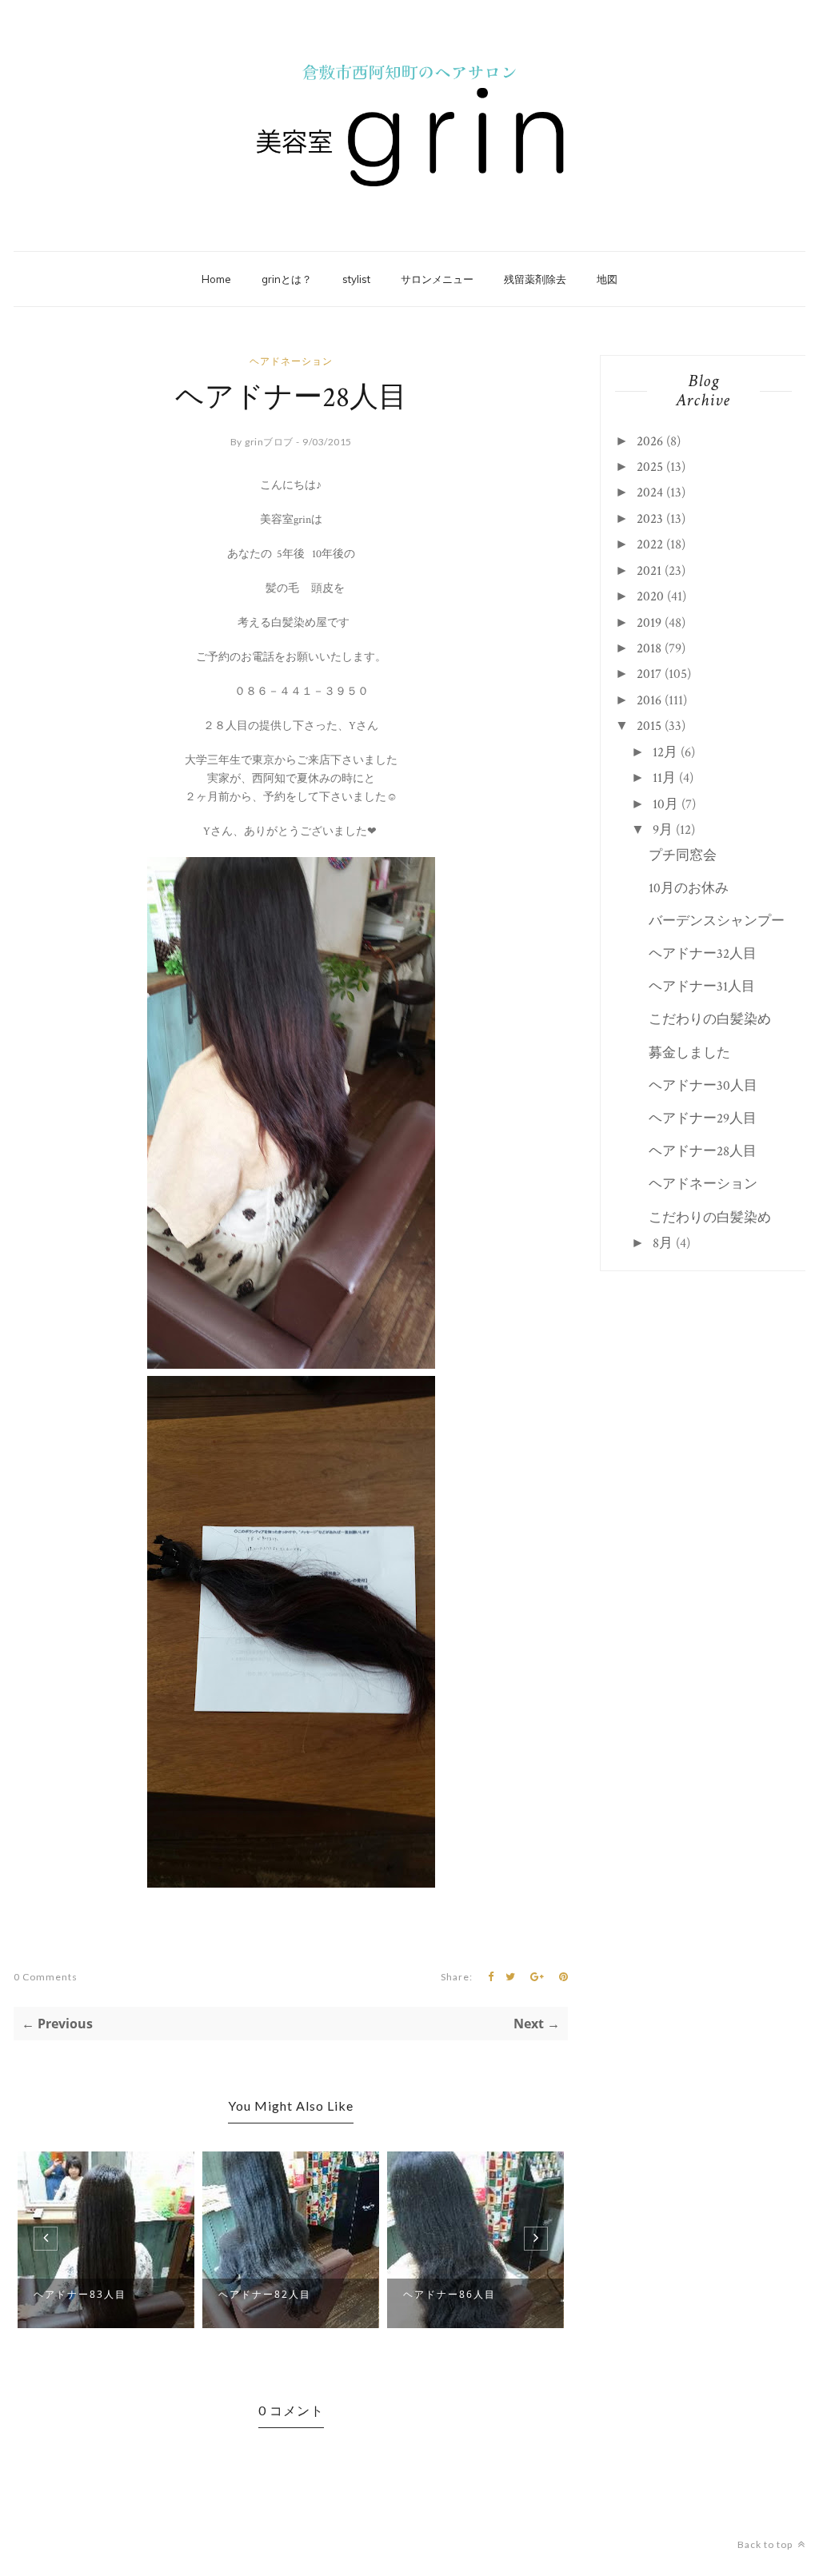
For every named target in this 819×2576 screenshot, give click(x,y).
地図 (607, 279)
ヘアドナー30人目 (703, 1086)
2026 (650, 441)
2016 (649, 700)
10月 (665, 804)
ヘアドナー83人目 (80, 2294)
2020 (650, 596)
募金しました (689, 1053)
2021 (649, 571)
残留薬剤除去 (535, 279)
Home (216, 279)
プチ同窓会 (683, 855)
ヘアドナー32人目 (703, 954)
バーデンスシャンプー (717, 921)
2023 (650, 519)
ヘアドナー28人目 (703, 1151)
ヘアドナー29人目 (703, 1119)
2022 (650, 544)
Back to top (766, 2544)
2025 (650, 467)
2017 (649, 674)
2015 (649, 726)
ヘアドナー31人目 (702, 987)
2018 (649, 648)
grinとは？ (287, 279)
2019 (649, 623)
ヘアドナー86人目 (449, 2294)
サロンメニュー (437, 279)
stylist (356, 279)
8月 (663, 1243)
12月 (665, 752)
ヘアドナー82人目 (265, 2294)
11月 (664, 778)
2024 (650, 492)
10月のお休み (689, 888)
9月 (663, 830)
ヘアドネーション (291, 361)
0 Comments (46, 1977)
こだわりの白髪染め (710, 1019)
